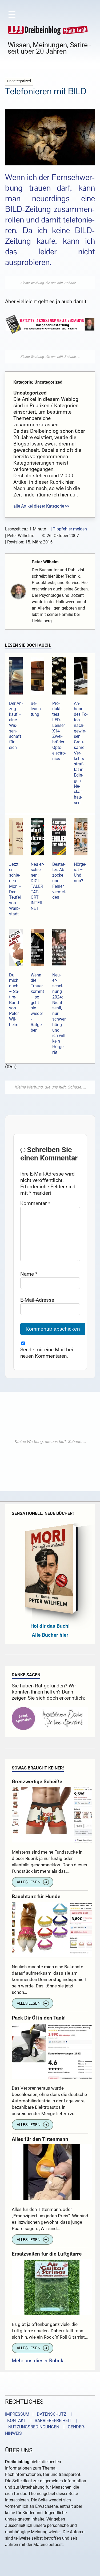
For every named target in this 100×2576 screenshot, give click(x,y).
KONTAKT (16, 2421)
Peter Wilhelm (45, 562)
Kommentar (35, 1203)
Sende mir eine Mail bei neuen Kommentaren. (47, 1353)
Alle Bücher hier (50, 1635)
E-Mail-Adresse (37, 1300)
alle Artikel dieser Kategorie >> (41, 506)
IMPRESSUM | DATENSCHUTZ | (39, 2414)
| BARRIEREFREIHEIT (49, 2421)
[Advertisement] (50, 283)
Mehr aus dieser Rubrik (38, 2361)
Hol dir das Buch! (50, 1626)
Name (29, 1274)
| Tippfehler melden (69, 529)
